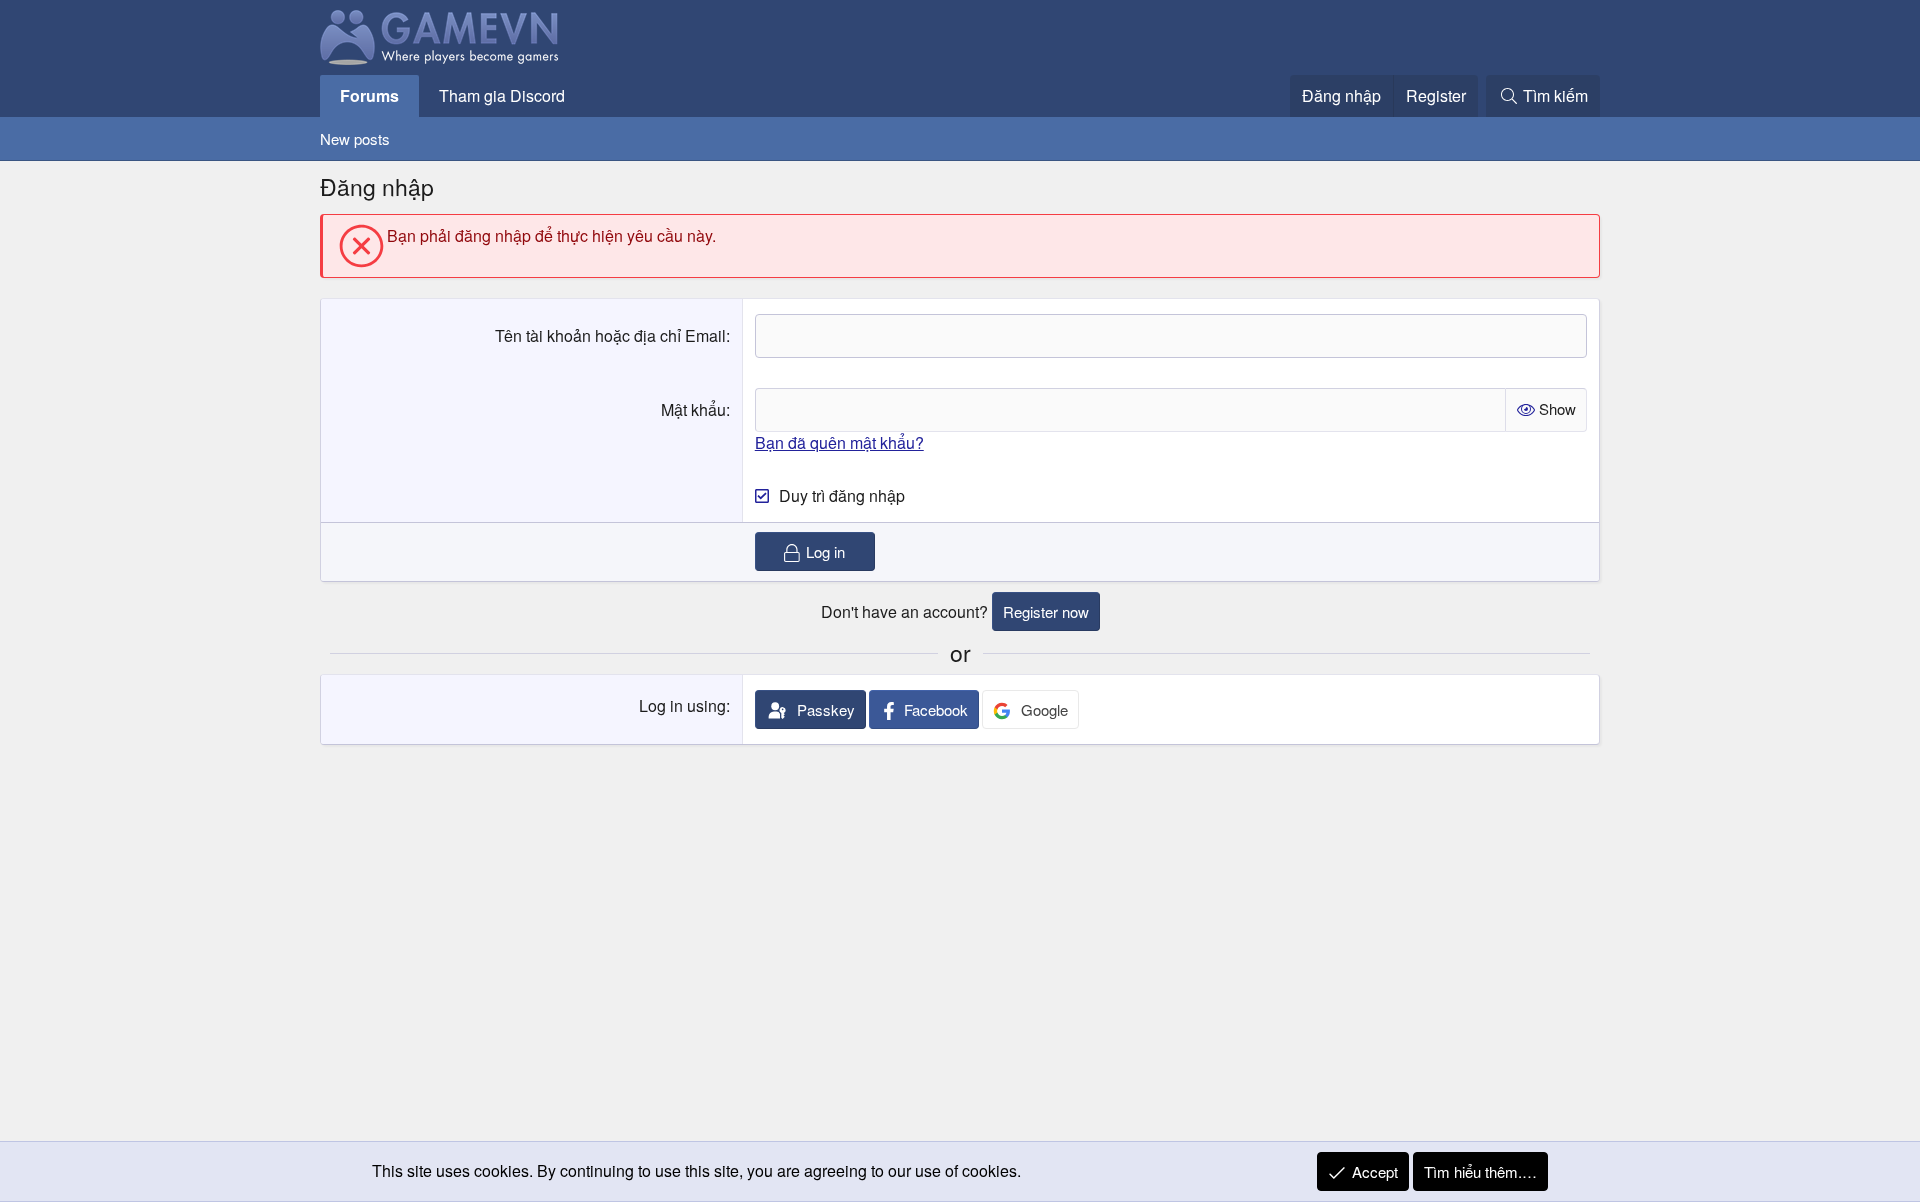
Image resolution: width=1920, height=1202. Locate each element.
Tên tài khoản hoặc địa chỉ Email (610, 335)
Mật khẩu (693, 409)
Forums (369, 95)
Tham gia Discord (502, 95)
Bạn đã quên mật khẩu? (839, 442)
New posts (355, 138)
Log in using (682, 705)
